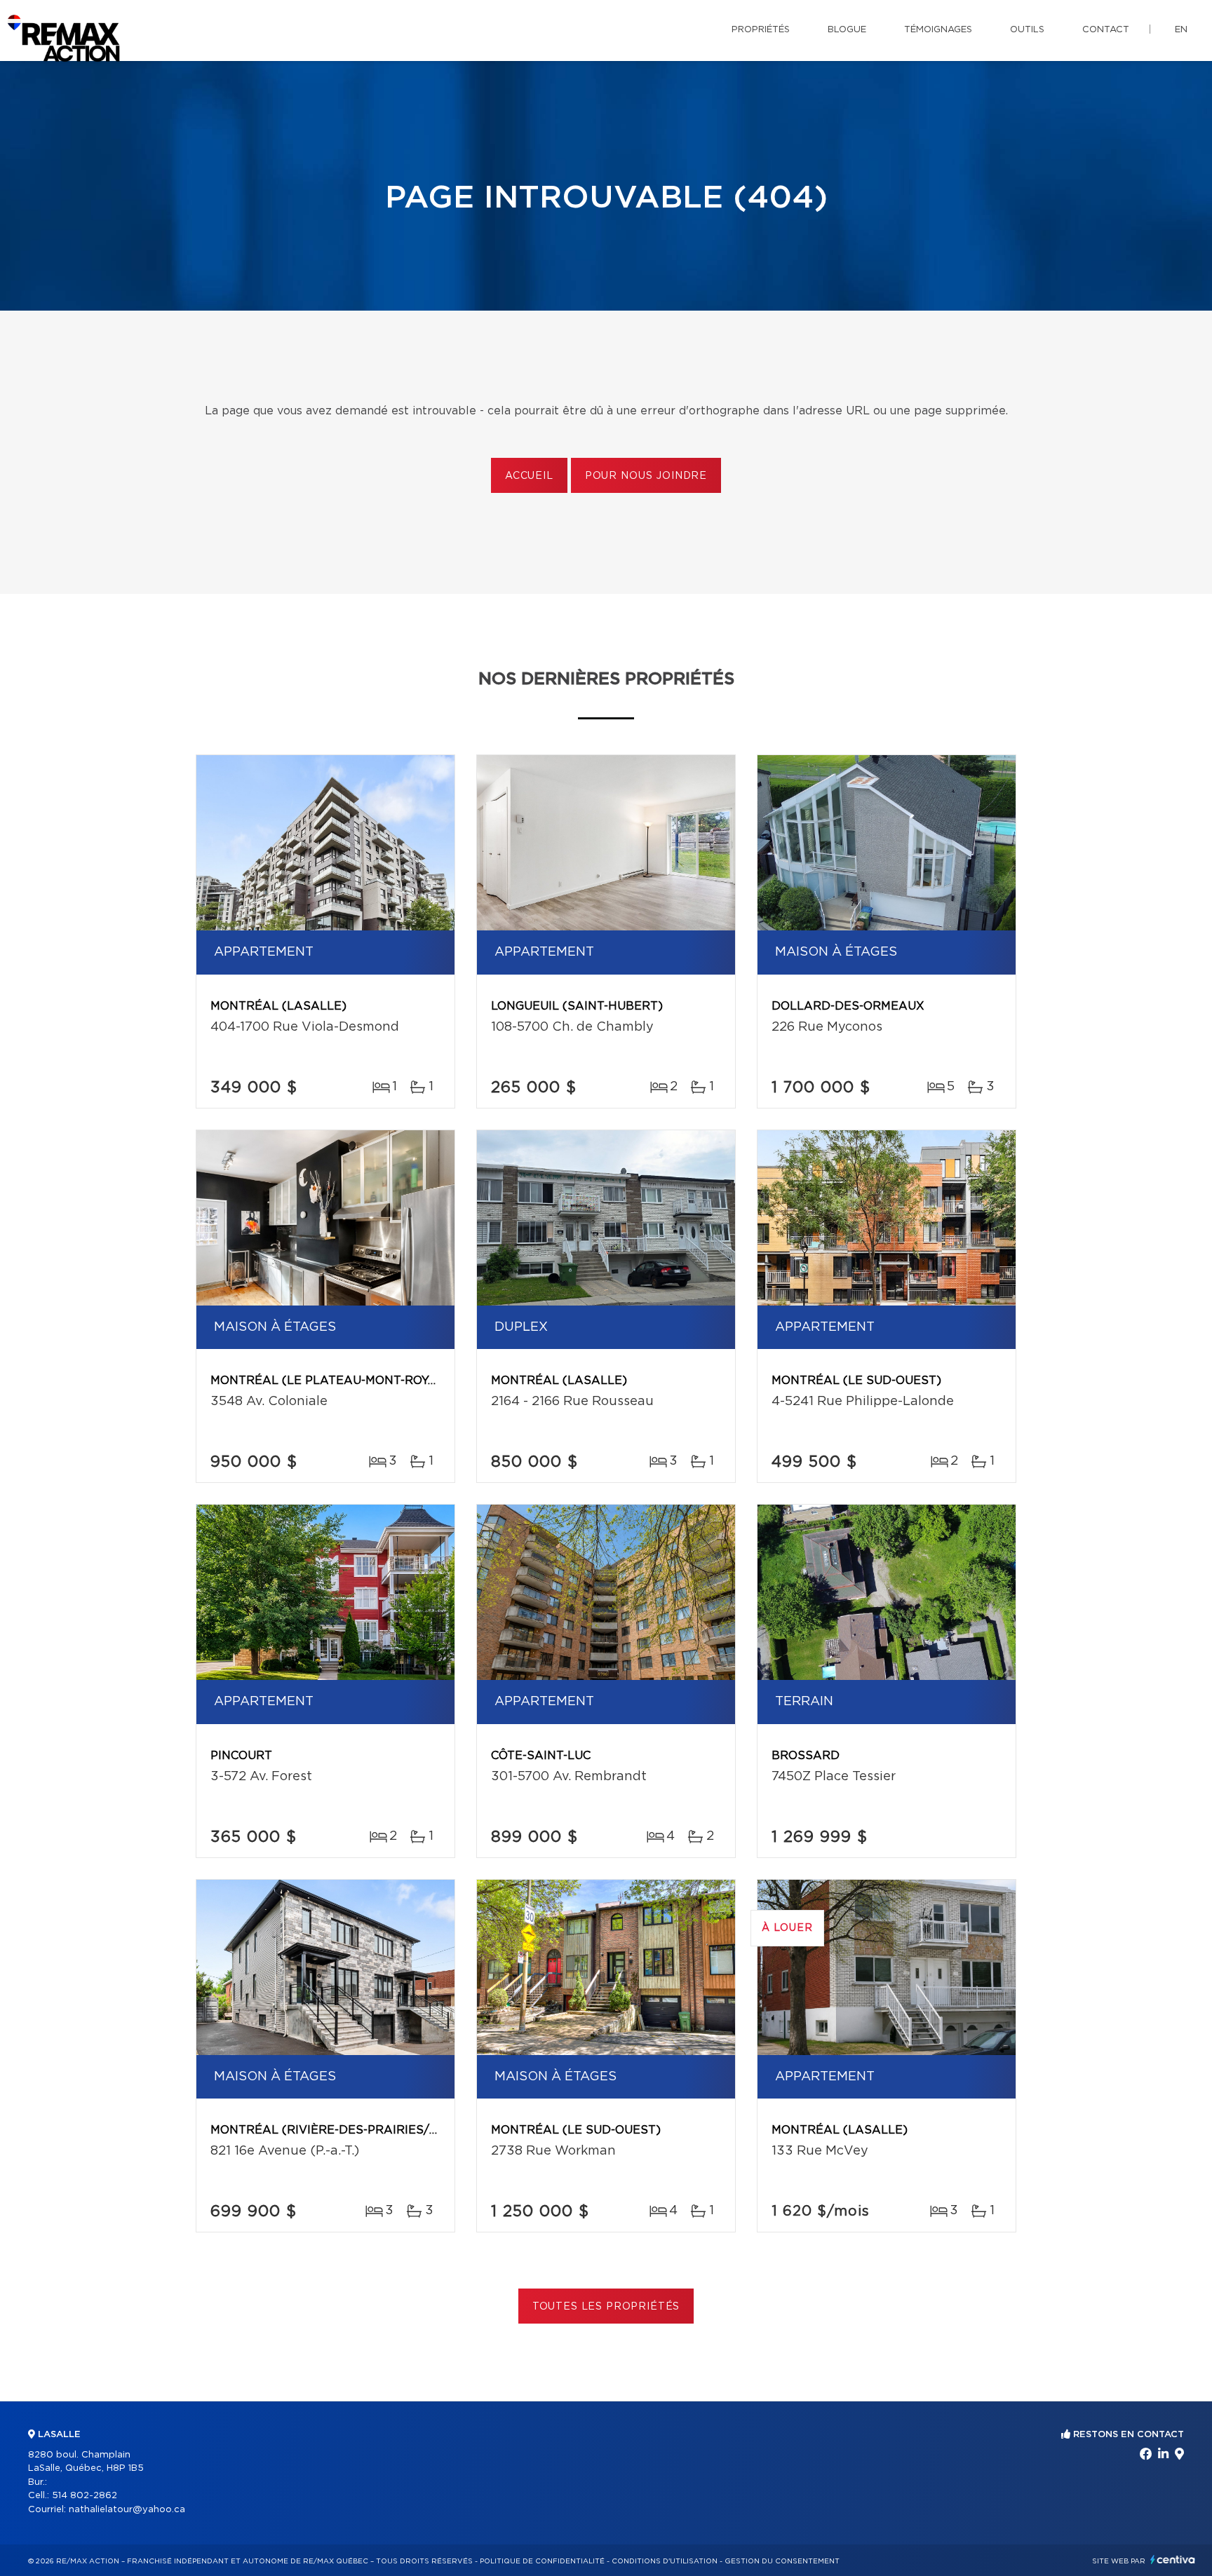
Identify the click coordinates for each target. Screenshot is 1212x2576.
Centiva (1173, 2560)
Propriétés (761, 30)
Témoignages (938, 30)
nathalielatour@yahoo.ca (127, 2510)
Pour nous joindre (646, 476)
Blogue (847, 30)
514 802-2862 (85, 2496)
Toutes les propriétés (606, 2307)
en (1181, 30)
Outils (1027, 30)
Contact (1106, 30)
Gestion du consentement (782, 2561)
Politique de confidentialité (542, 2561)
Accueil (529, 476)
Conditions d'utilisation (665, 2561)
